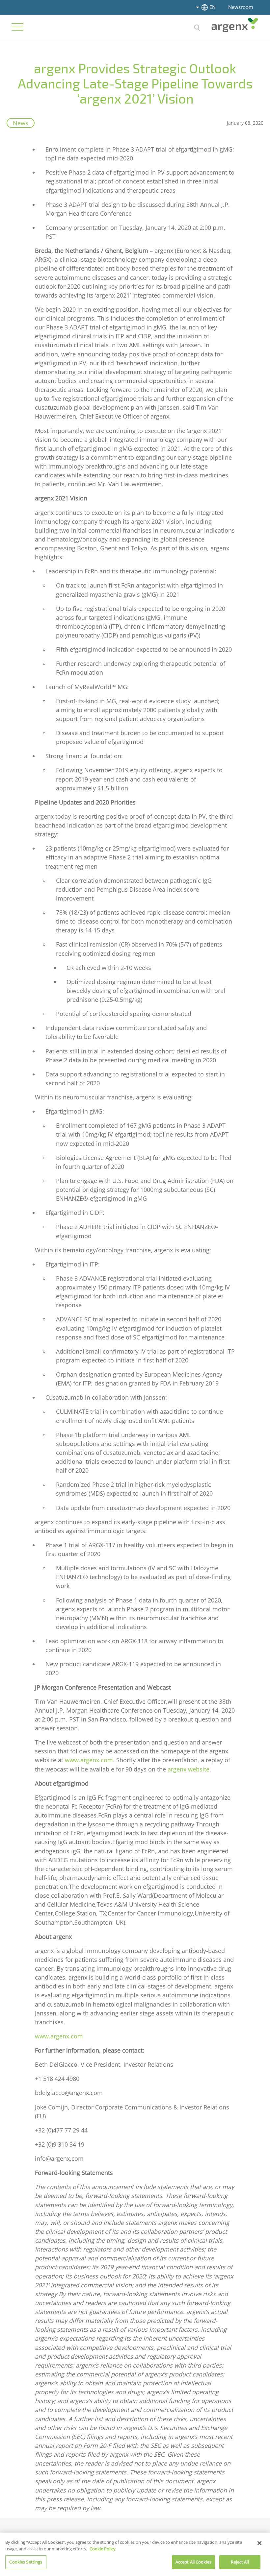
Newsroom (241, 7)
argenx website (189, 1769)
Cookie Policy (103, 2549)
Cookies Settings (26, 2562)
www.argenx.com (89, 1760)
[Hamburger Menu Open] (17, 27)
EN (213, 7)
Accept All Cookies (193, 2562)
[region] (135, 2554)
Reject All (240, 2562)
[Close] (259, 2543)
